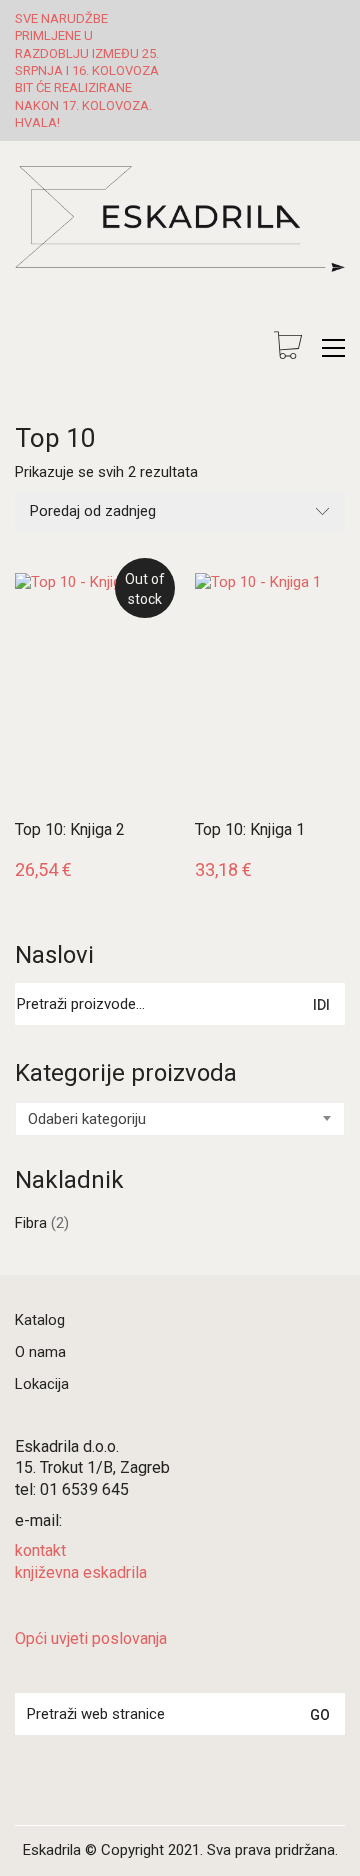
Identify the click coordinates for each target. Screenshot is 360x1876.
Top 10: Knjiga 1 (250, 830)
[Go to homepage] (180, 246)
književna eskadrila (81, 1572)
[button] (333, 348)
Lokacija (42, 1384)
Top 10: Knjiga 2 (70, 830)
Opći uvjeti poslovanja (91, 1638)
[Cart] (288, 347)
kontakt (40, 1550)
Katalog (40, 1320)
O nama (40, 1352)
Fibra (31, 1223)
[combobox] (180, 1119)
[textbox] (180, 1119)
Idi (321, 1005)
